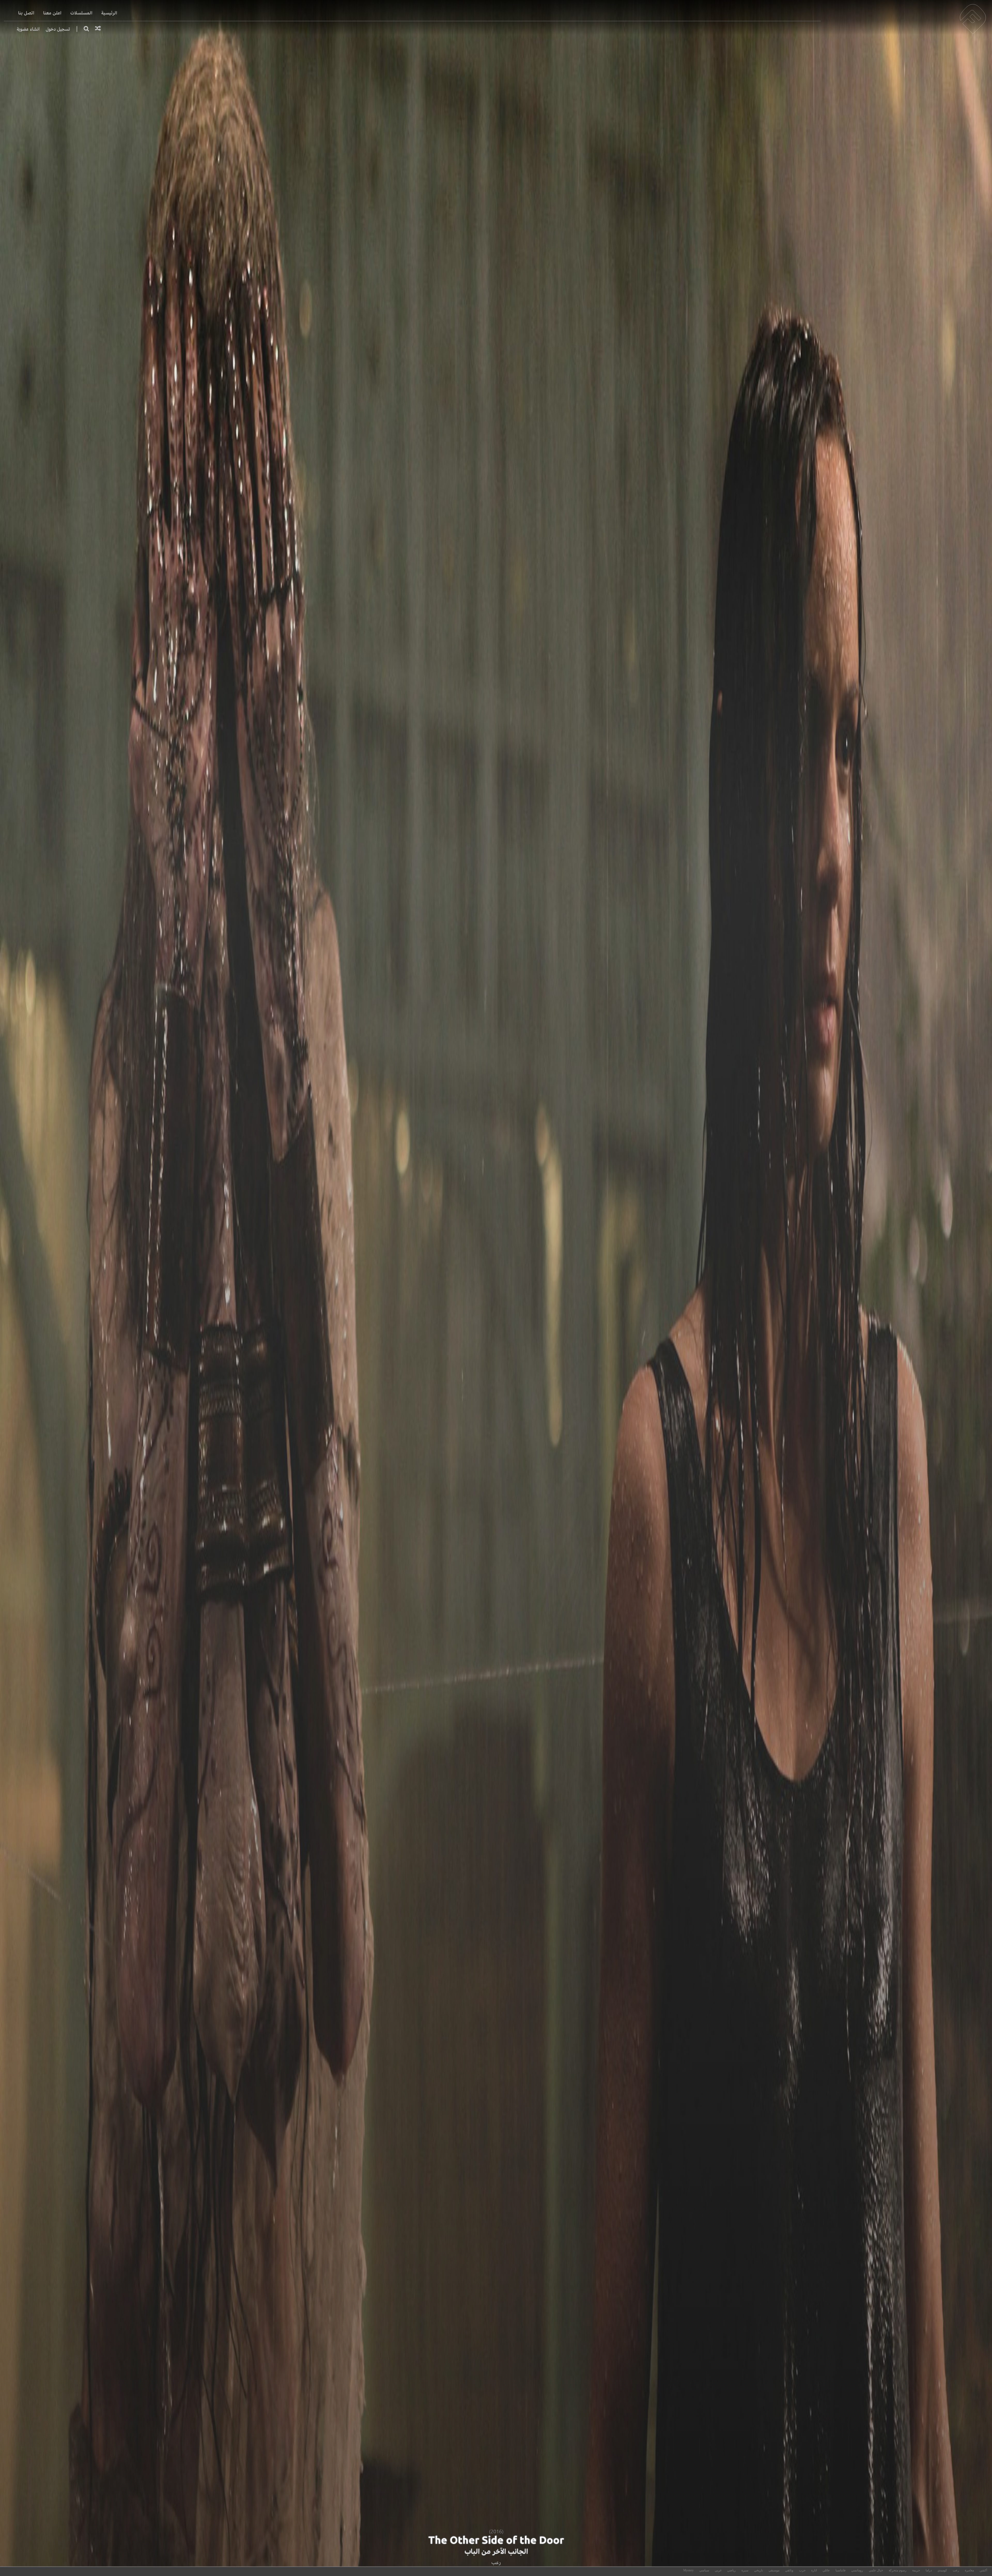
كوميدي (942, 2570)
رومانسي (857, 2570)
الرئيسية (109, 13)
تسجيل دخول (58, 29)
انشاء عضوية (28, 29)
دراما (929, 2570)
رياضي (731, 2570)
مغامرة (969, 2570)
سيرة (745, 2570)
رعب (496, 2562)
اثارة (814, 2570)
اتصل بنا (26, 13)
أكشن (983, 2570)
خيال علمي (876, 2570)
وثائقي (789, 2570)
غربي (718, 2570)
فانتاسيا (840, 2570)
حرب (802, 2570)
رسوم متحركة (898, 2570)
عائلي (826, 2570)
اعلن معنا (52, 13)
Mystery (688, 2570)
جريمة (916, 2570)
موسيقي (774, 2570)
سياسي (704, 2570)
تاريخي (758, 2570)
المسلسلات (81, 13)
